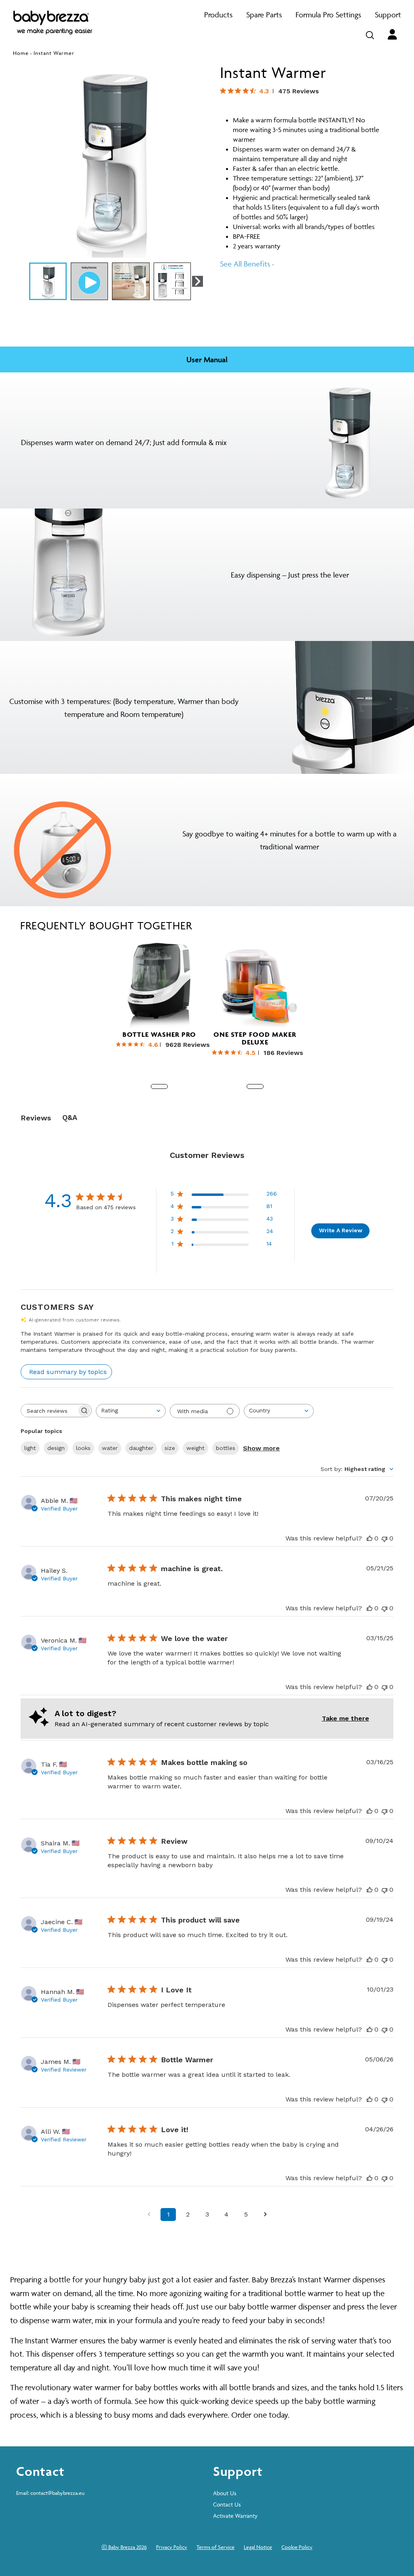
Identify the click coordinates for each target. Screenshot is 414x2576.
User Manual (207, 359)
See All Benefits (247, 264)
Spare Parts (264, 15)
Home (21, 53)
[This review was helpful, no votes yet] (370, 1538)
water (110, 1448)
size (170, 1448)
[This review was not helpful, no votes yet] (384, 1538)
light (30, 1448)
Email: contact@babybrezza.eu (50, 2493)
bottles (226, 1448)
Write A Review (341, 1230)
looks (83, 1448)
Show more (261, 1448)
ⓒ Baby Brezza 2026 (124, 2547)
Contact (40, 2471)
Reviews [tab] (36, 1118)
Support (388, 15)
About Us (225, 2493)
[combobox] (131, 1411)
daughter (141, 1448)
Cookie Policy (297, 2547)
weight (195, 1448)
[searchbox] (49, 1411)
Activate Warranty (235, 2516)
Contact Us (227, 2504)
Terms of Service (215, 2547)
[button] (197, 282)
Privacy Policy (172, 2547)
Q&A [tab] (70, 1117)
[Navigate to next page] (265, 2215)
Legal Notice (258, 2547)
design (56, 1448)
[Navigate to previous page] (149, 2215)
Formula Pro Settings (328, 15)
